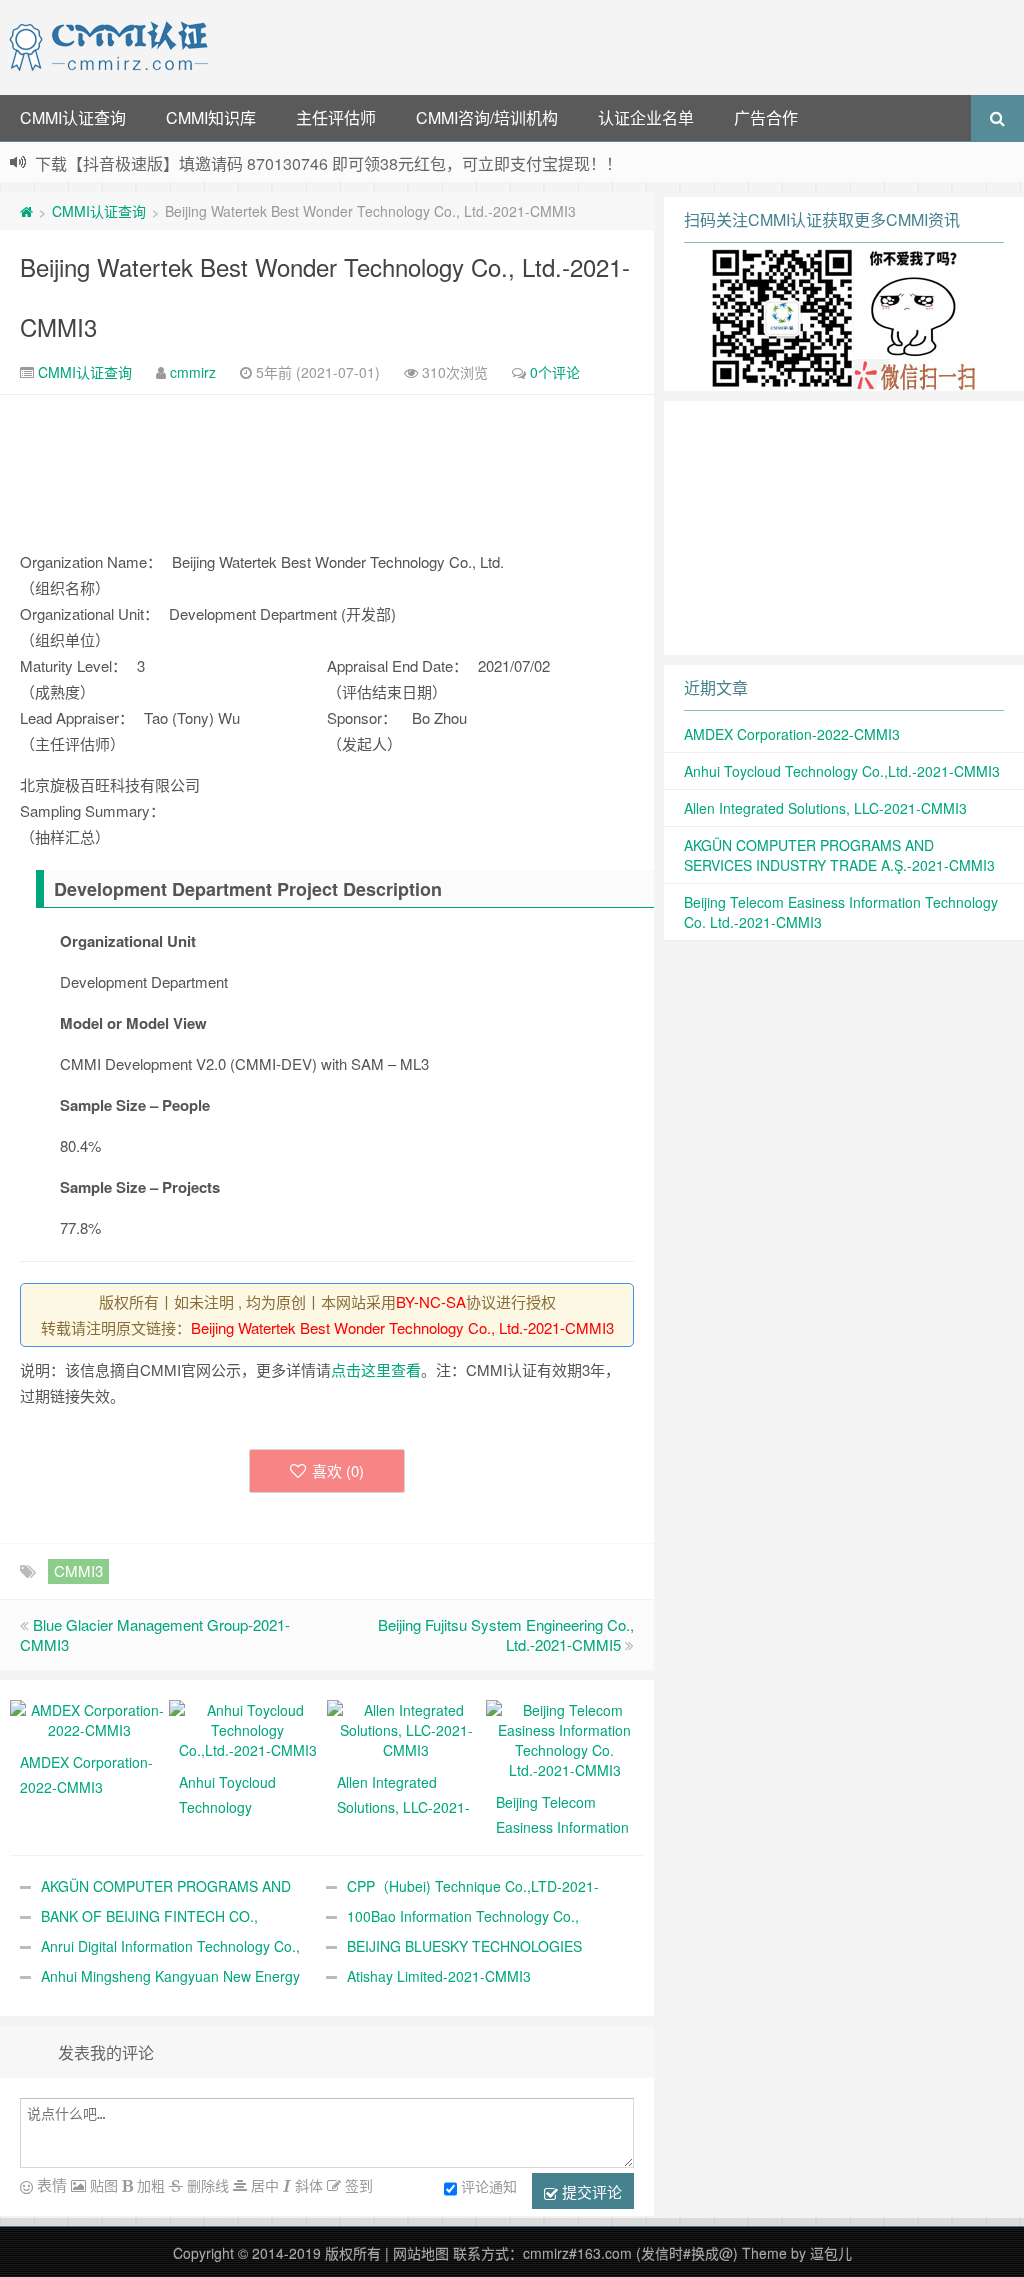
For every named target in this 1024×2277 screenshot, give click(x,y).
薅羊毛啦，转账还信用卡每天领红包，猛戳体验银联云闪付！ (251, 161)
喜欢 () (338, 1470)
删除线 (206, 2185)
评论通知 (489, 2186)
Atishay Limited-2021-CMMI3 (439, 1976)
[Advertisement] (620, 45)
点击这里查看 (376, 1369)
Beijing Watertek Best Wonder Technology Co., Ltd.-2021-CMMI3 (402, 1327)
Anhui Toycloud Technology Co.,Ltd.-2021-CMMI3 (842, 771)
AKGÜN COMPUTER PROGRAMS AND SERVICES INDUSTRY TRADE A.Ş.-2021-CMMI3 (839, 855)
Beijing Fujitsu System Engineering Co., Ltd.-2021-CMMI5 (506, 1634)
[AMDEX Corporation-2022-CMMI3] (89, 1718)
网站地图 (421, 2253)
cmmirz (193, 372)
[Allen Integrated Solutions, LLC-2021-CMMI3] (406, 1728)
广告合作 (766, 117)
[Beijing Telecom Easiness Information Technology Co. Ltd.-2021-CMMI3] (565, 1738)
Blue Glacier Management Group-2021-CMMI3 (155, 1634)
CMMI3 (78, 1570)
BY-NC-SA (431, 1301)
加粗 (149, 2185)
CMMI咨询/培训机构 (487, 117)
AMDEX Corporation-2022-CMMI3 (792, 734)
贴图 (102, 2185)
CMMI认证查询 (73, 117)
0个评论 (555, 372)
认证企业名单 (646, 117)
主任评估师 (336, 117)
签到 (357, 2185)
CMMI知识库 (211, 117)
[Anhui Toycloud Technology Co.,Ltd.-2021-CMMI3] (248, 1728)
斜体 (307, 2185)
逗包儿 (831, 2253)
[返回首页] (26, 211)
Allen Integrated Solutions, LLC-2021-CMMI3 (825, 808)
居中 (263, 2185)
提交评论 (590, 2191)
